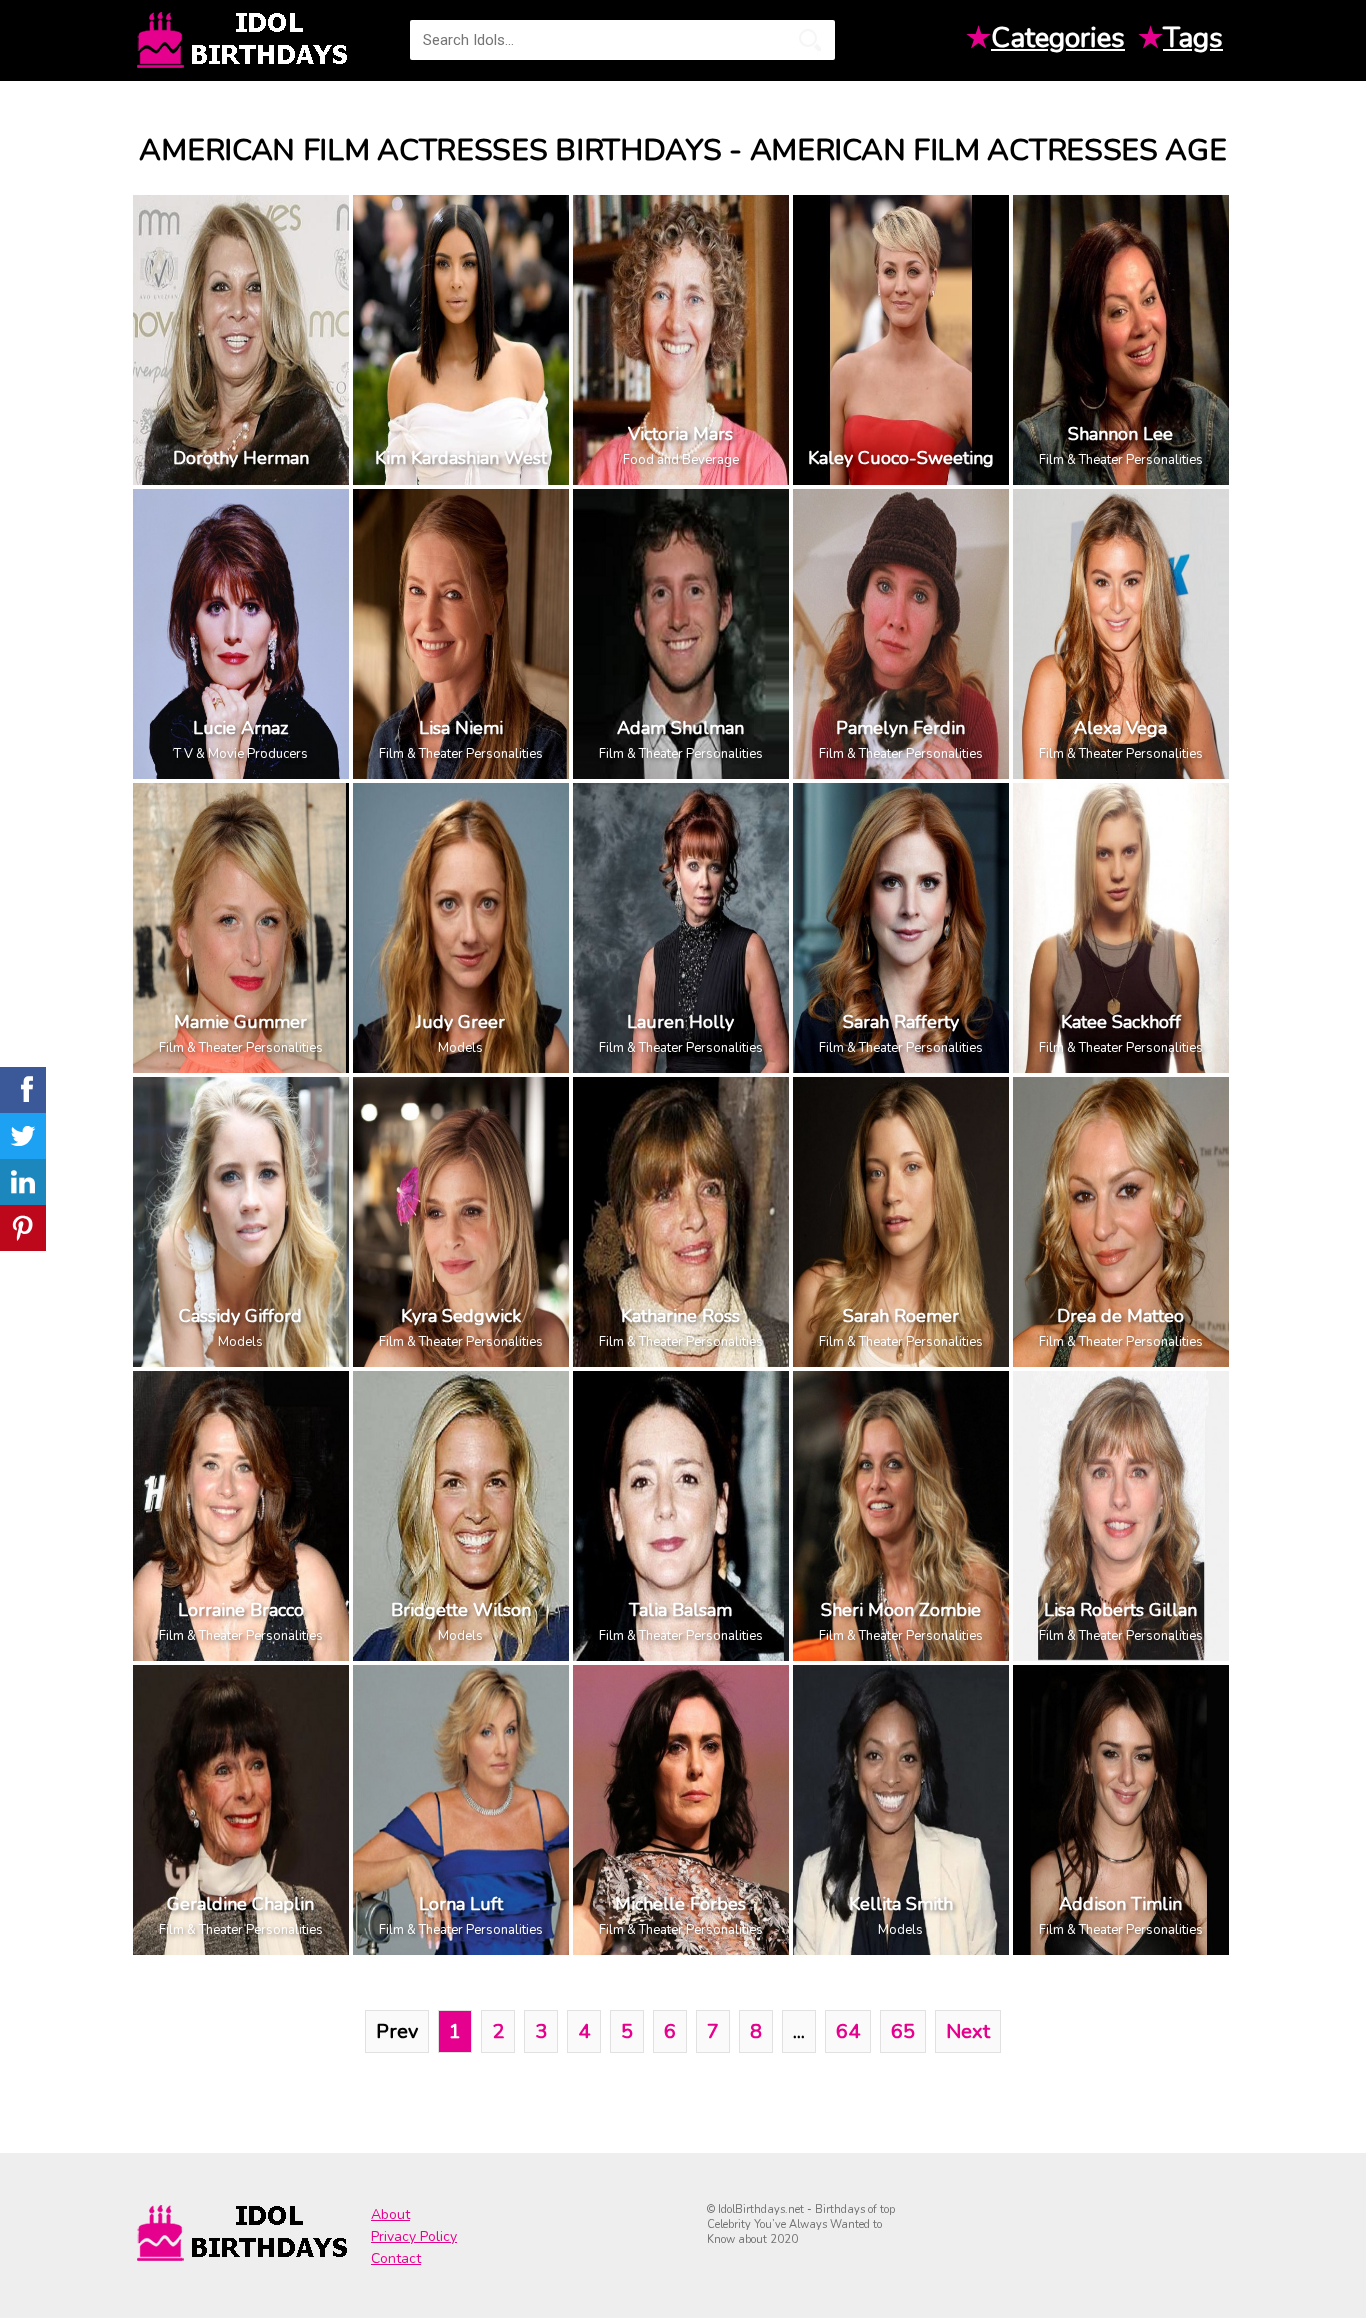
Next (968, 2031)
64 (848, 2031)
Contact (396, 2258)
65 (903, 2031)
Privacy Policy (414, 2236)
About (390, 2214)
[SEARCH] (810, 40)
